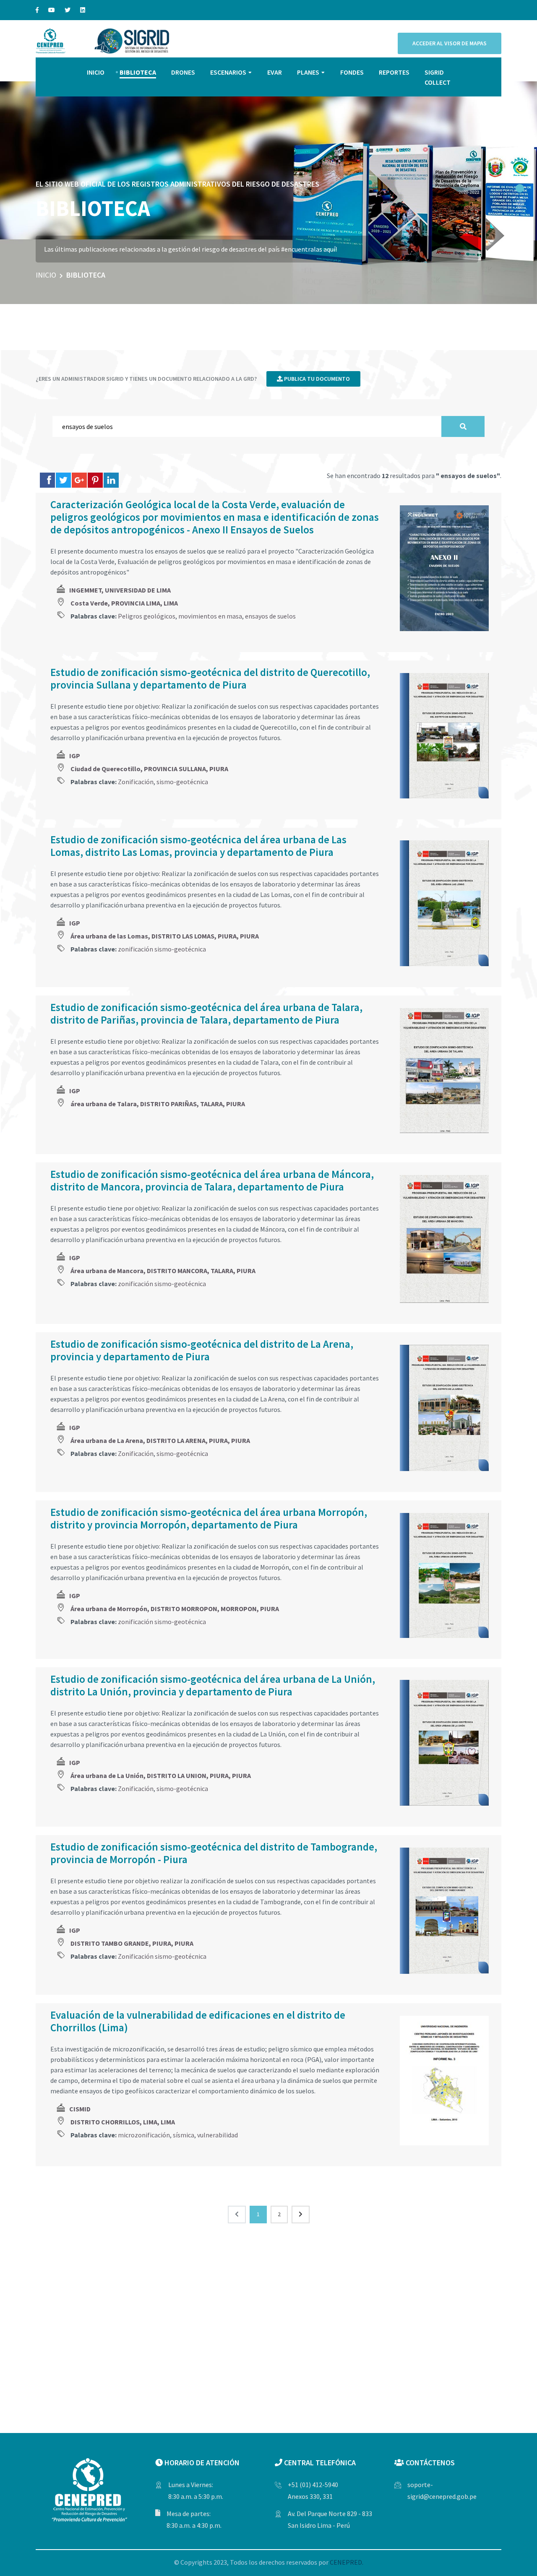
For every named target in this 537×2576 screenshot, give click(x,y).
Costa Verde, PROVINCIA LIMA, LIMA (124, 603)
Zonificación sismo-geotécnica (162, 1956)
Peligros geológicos (147, 616)
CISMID (80, 2109)
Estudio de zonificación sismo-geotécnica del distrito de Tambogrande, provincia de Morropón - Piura (214, 1853)
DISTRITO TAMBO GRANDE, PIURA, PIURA (132, 1943)
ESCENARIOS (228, 72)
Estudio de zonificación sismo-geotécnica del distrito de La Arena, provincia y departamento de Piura (202, 1350)
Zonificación (136, 782)
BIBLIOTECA (138, 72)
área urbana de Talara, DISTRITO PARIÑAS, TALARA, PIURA (158, 1104)
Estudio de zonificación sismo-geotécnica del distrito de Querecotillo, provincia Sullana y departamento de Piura (210, 678)
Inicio (46, 275)
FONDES (352, 72)
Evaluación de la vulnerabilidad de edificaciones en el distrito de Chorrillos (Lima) (198, 2021)
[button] (520, 188)
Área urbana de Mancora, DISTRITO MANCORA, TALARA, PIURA (163, 1271)
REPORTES (394, 72)
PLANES (308, 72)
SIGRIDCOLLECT (438, 77)
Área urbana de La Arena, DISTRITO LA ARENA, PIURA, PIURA (160, 1440)
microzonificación (144, 2135)
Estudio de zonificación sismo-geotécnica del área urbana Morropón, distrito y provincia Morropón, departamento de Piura (209, 1518)
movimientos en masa (210, 616)
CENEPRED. (347, 2562)
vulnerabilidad (218, 2135)
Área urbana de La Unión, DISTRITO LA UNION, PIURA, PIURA (161, 1775)
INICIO (96, 72)
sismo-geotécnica (182, 782)
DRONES (183, 72)
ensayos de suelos (270, 616)
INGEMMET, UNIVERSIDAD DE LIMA (120, 590)
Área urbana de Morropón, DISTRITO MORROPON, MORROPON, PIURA (175, 1609)
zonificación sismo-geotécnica (162, 949)
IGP (75, 756)
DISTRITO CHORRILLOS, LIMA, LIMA (123, 2122)
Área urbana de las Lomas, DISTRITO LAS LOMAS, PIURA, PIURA (165, 936)
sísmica (184, 2135)
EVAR (275, 72)
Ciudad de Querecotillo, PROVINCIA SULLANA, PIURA (149, 769)
